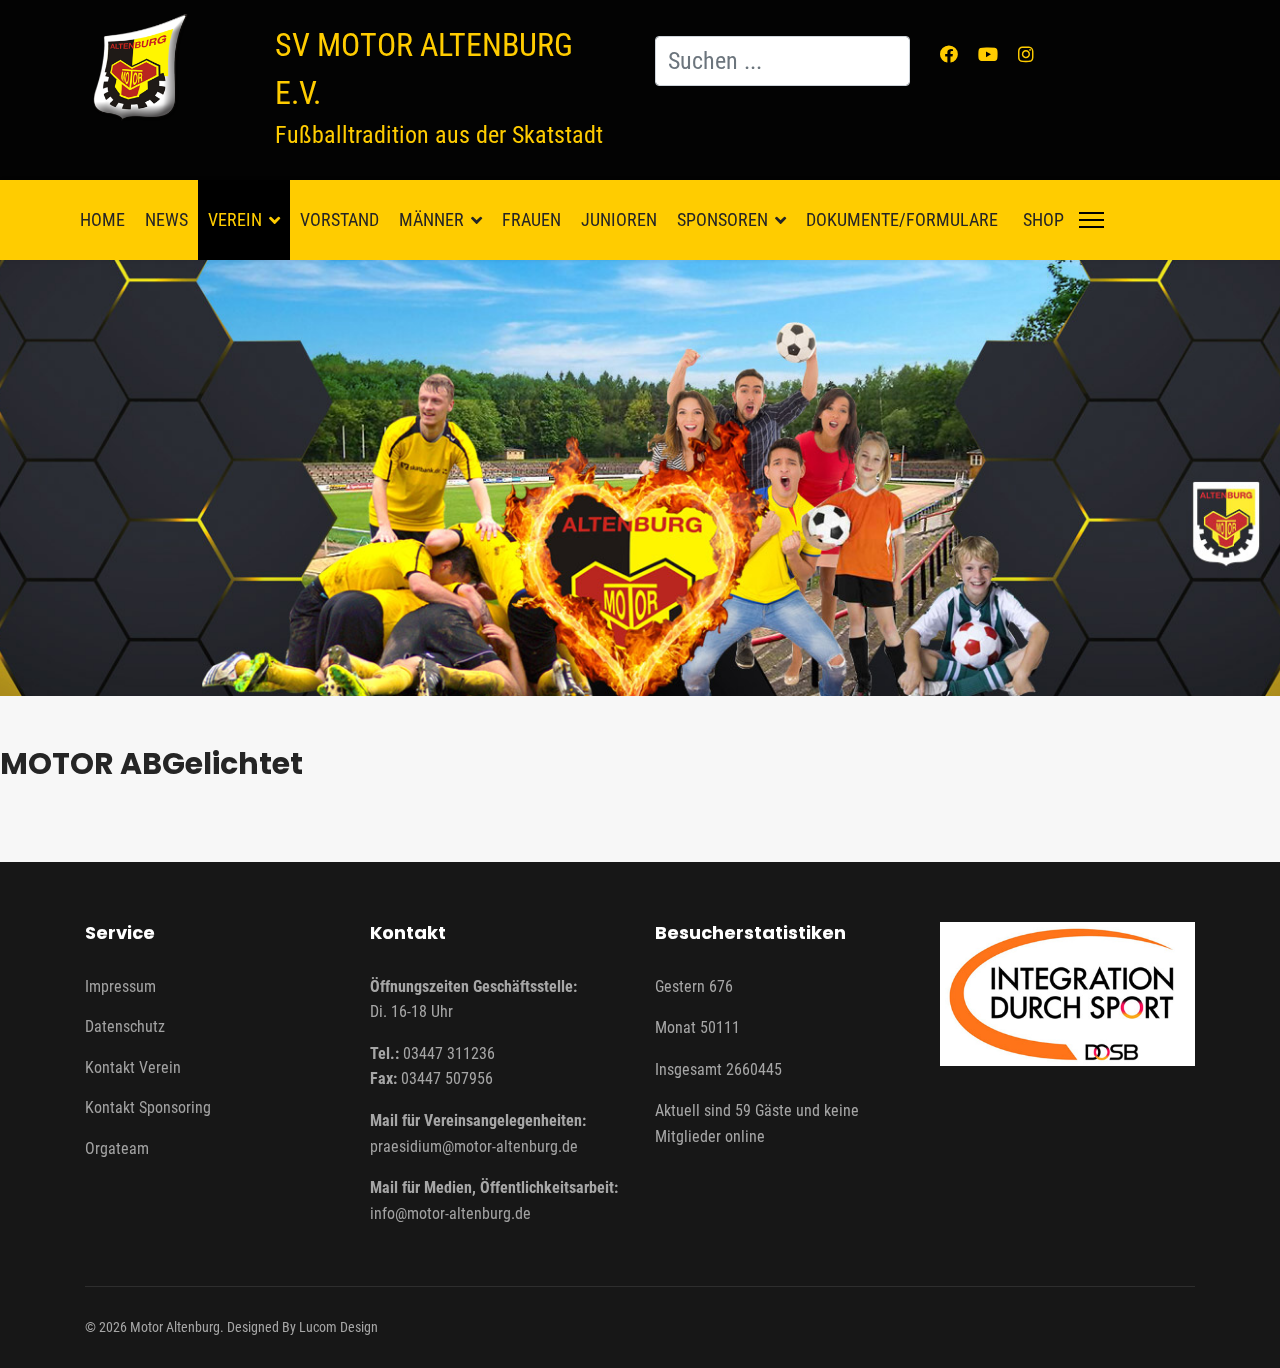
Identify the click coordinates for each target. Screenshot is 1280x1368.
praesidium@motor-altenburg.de (474, 1146)
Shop (1043, 219)
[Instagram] (1026, 54)
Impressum (120, 986)
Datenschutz (125, 1026)
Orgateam (117, 1148)
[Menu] (1091, 220)
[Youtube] (988, 54)
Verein (235, 219)
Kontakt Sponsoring (148, 1107)
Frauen (531, 219)
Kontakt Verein (133, 1067)
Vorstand (339, 219)
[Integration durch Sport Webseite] (1067, 994)
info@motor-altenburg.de (450, 1213)
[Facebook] (949, 54)
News (166, 219)
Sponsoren (722, 219)
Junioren (619, 219)
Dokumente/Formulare (902, 219)
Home (102, 219)
